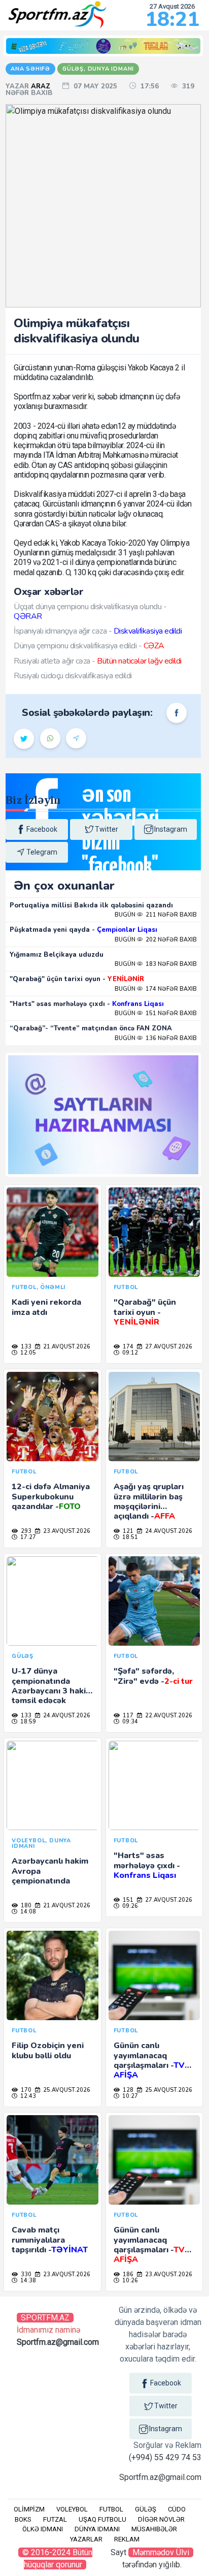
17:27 (27, 1537)
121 (127, 1531)
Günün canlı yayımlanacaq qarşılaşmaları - (149, 2060)
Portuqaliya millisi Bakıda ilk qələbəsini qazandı (91, 905)
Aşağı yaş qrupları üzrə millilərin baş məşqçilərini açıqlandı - (149, 1501)
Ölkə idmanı (43, 2529)
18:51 (129, 1537)
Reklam (127, 2539)
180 (25, 1906)
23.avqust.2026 (66, 1531)
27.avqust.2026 (168, 1347)
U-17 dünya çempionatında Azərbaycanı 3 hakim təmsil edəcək (52, 1686)
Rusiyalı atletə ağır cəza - (98, 661)
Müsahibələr (154, 2529)
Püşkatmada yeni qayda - (83, 930)
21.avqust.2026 (66, 1347)
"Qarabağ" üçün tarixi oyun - (77, 979)
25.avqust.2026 (66, 2090)
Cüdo (177, 2509)
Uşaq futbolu (102, 2519)
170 (25, 2090)
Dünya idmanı (97, 2529)
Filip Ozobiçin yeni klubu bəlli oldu (48, 2050)
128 (127, 2090)
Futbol (111, 2509)
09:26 (129, 1906)
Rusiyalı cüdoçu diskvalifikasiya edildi (73, 676)
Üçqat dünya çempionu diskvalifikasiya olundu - (90, 611)
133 (25, 1347)
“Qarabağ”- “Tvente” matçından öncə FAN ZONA (91, 1028)
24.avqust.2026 (168, 1531)
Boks (23, 2519)
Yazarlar (86, 2539)
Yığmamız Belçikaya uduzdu (57, 955)
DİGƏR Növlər (161, 2519)
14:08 (27, 1912)
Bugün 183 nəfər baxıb (156, 964)
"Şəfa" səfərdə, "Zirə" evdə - (153, 1676)
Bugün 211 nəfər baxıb (156, 915)
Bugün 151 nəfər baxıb (156, 1013)
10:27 (129, 2096)
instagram (171, 829)
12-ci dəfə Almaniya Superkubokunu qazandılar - (51, 1496)
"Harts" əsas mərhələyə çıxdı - (87, 1004)
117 (127, 1716)
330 (25, 2274)
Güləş (146, 2509)
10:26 (129, 2281)
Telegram (42, 852)
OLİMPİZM (29, 2509)
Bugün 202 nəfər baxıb (156, 940)
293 (25, 1531)
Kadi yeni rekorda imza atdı (46, 1307)
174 (127, 1347)
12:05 (27, 1353)
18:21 (172, 19)
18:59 (27, 1722)
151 (127, 1900)
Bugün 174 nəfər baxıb (156, 989)
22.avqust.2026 (168, 1716)
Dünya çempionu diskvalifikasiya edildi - (89, 646)
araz (42, 86)
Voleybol (72, 2509)
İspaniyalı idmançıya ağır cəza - (98, 631)
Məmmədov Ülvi (161, 2552)
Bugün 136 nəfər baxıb (156, 1038)
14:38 (27, 2281)
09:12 (129, 1353)
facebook (42, 829)
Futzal (55, 2519)
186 (127, 2274)
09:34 (129, 1722)
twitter (107, 829)
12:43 (27, 2096)
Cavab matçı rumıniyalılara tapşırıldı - (50, 2240)
